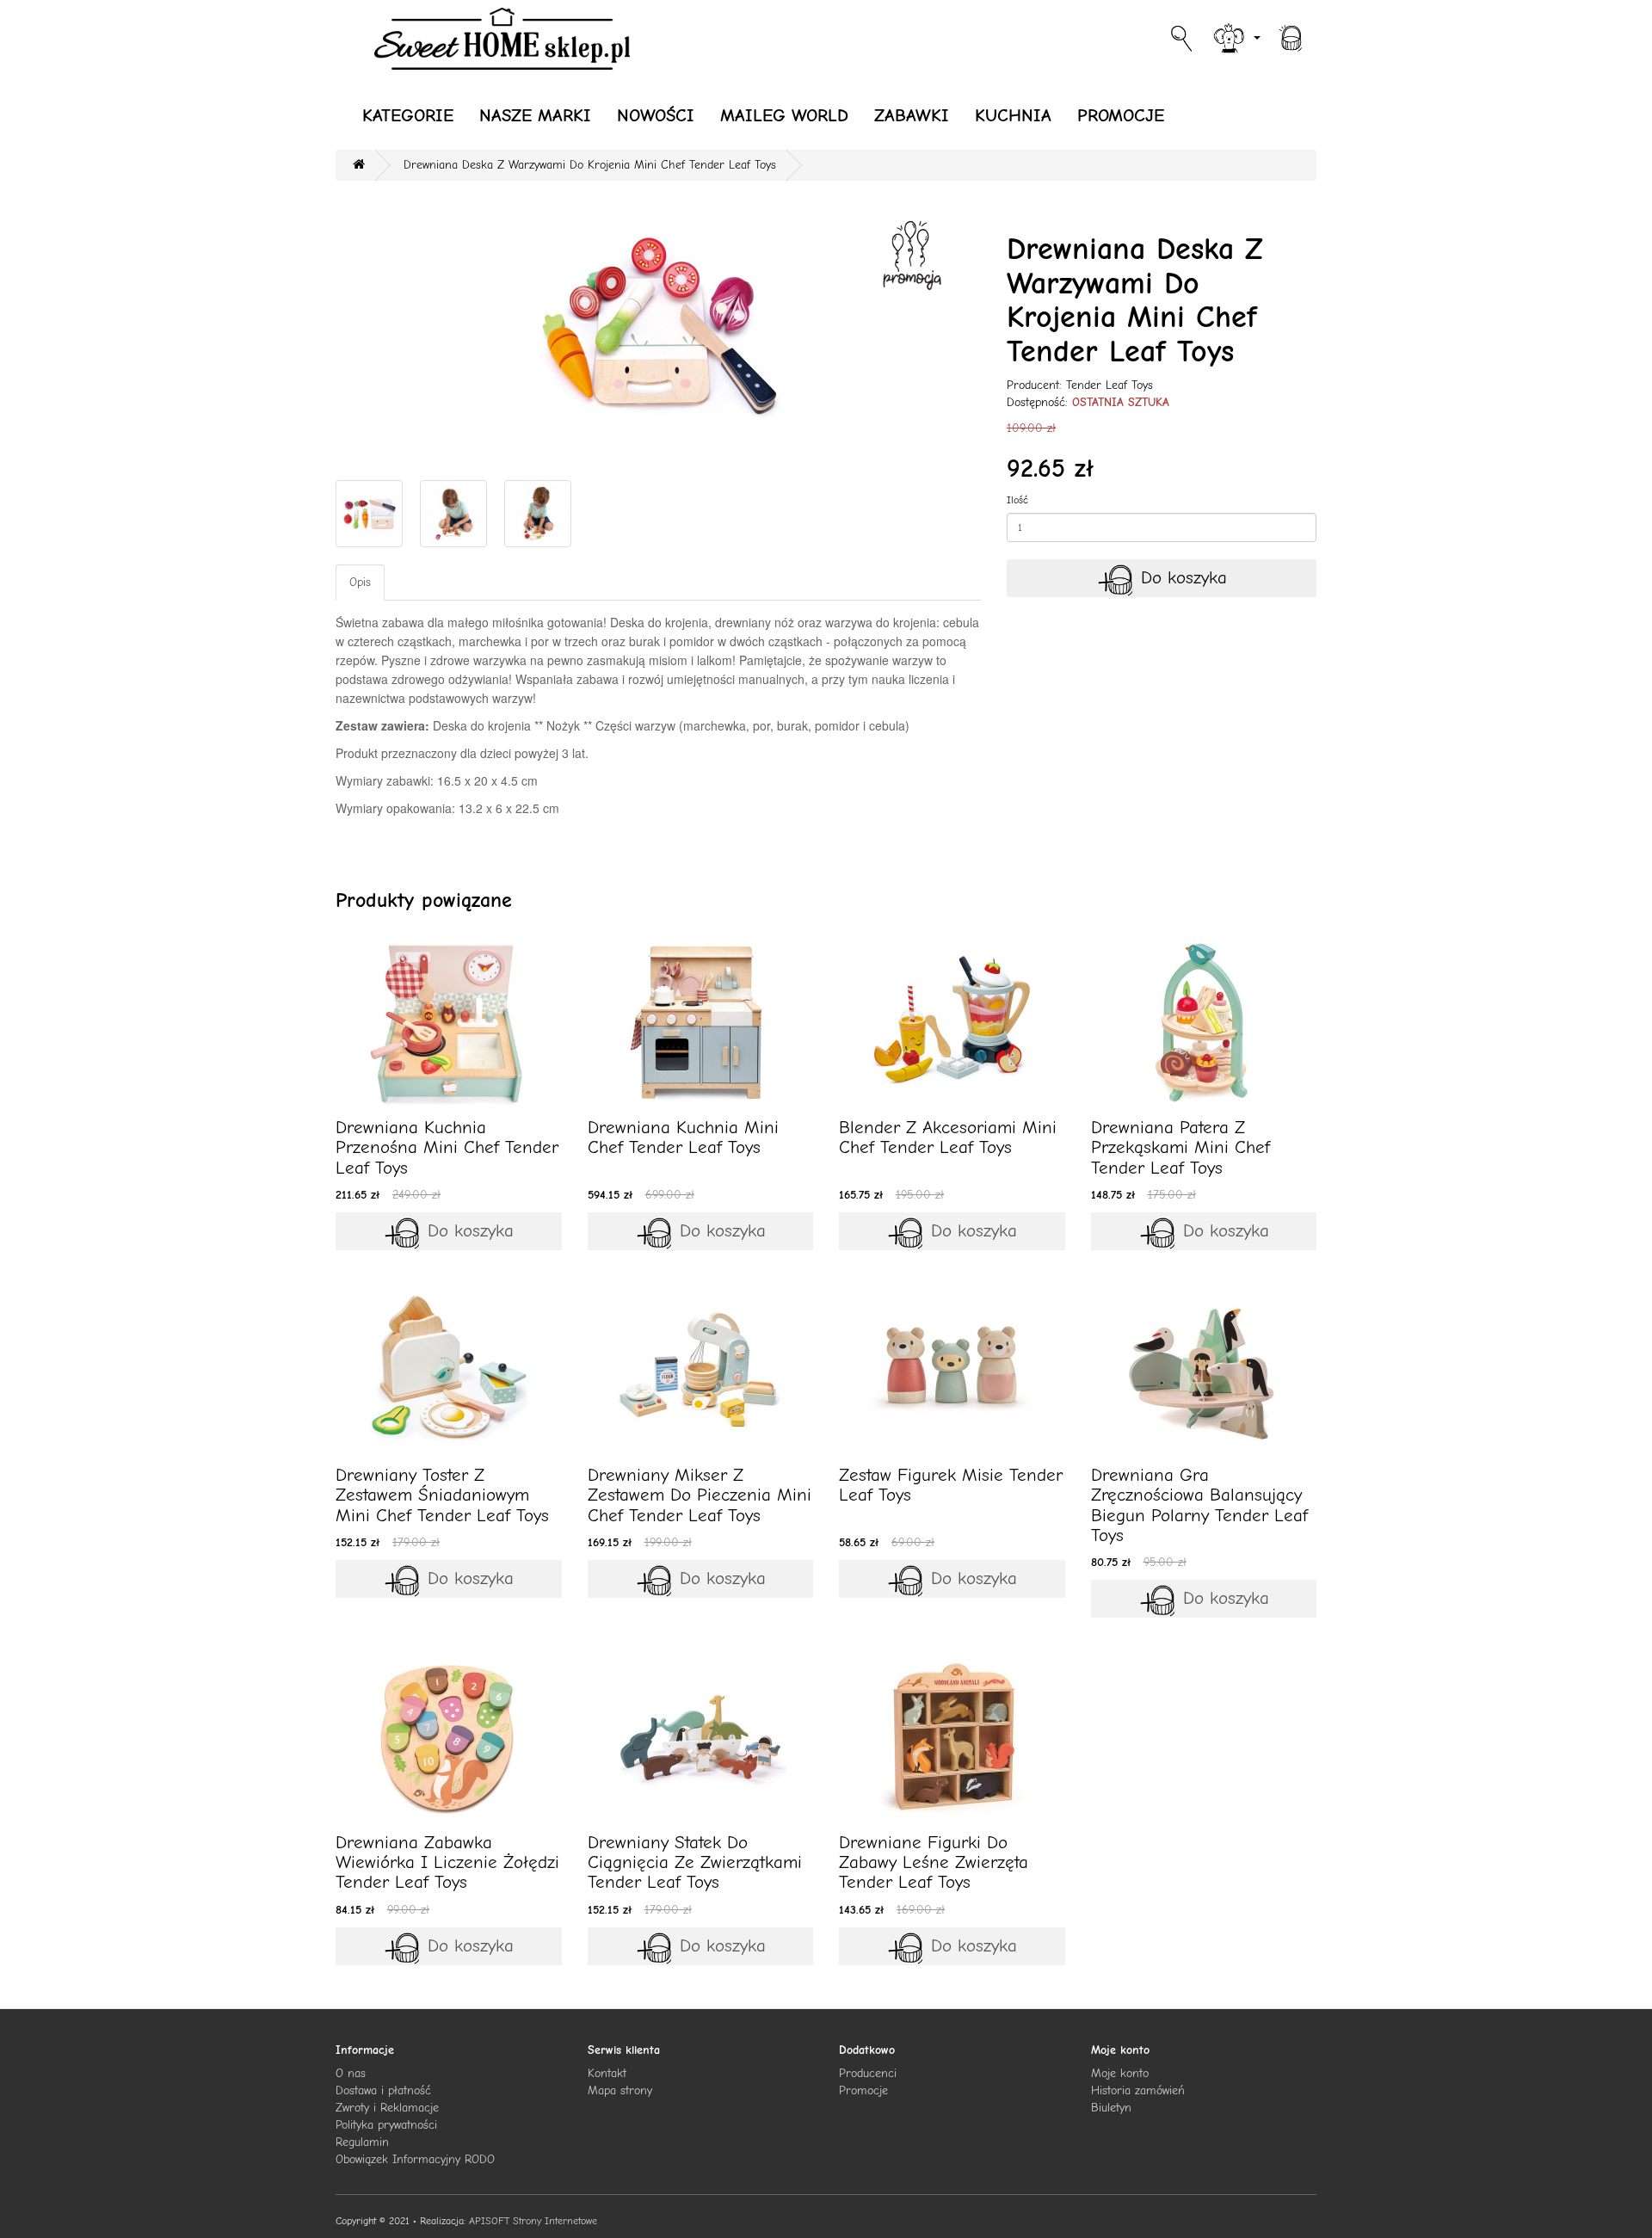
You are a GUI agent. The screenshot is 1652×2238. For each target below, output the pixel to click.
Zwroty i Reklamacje (387, 2108)
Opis (360, 582)
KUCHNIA (1013, 115)
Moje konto (1120, 2073)
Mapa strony (620, 2090)
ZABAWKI (912, 115)
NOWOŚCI (656, 115)
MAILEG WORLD (784, 115)
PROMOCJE (1121, 115)
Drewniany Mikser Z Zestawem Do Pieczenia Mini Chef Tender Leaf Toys (700, 1495)
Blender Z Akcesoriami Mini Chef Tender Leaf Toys (948, 1137)
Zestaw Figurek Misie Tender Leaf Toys (951, 1485)
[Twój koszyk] (1291, 37)
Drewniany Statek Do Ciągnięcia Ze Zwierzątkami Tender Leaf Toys (695, 1862)
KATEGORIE (408, 115)
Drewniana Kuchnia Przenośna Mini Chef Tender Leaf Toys (447, 1147)
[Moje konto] (1236, 37)
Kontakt (607, 2073)
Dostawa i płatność (383, 2090)
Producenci (868, 2073)
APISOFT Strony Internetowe (533, 2221)
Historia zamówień (1138, 2090)
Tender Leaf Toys (1110, 385)
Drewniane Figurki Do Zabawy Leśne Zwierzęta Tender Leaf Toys (934, 1862)
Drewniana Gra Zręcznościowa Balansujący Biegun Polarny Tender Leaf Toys (1199, 1504)
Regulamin (362, 2142)
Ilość (1017, 500)
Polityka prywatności (386, 2125)
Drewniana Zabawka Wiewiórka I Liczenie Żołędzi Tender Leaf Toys (447, 1862)
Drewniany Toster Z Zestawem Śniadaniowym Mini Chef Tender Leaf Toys (442, 1495)
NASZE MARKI (535, 115)
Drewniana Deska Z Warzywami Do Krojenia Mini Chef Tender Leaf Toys (590, 165)
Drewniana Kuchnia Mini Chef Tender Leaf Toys (683, 1137)
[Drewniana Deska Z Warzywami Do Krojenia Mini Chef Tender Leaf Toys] (658, 330)
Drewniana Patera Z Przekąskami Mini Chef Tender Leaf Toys (1180, 1147)
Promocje (863, 2090)
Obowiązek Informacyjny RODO (415, 2159)
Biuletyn (1111, 2108)
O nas (351, 2073)
